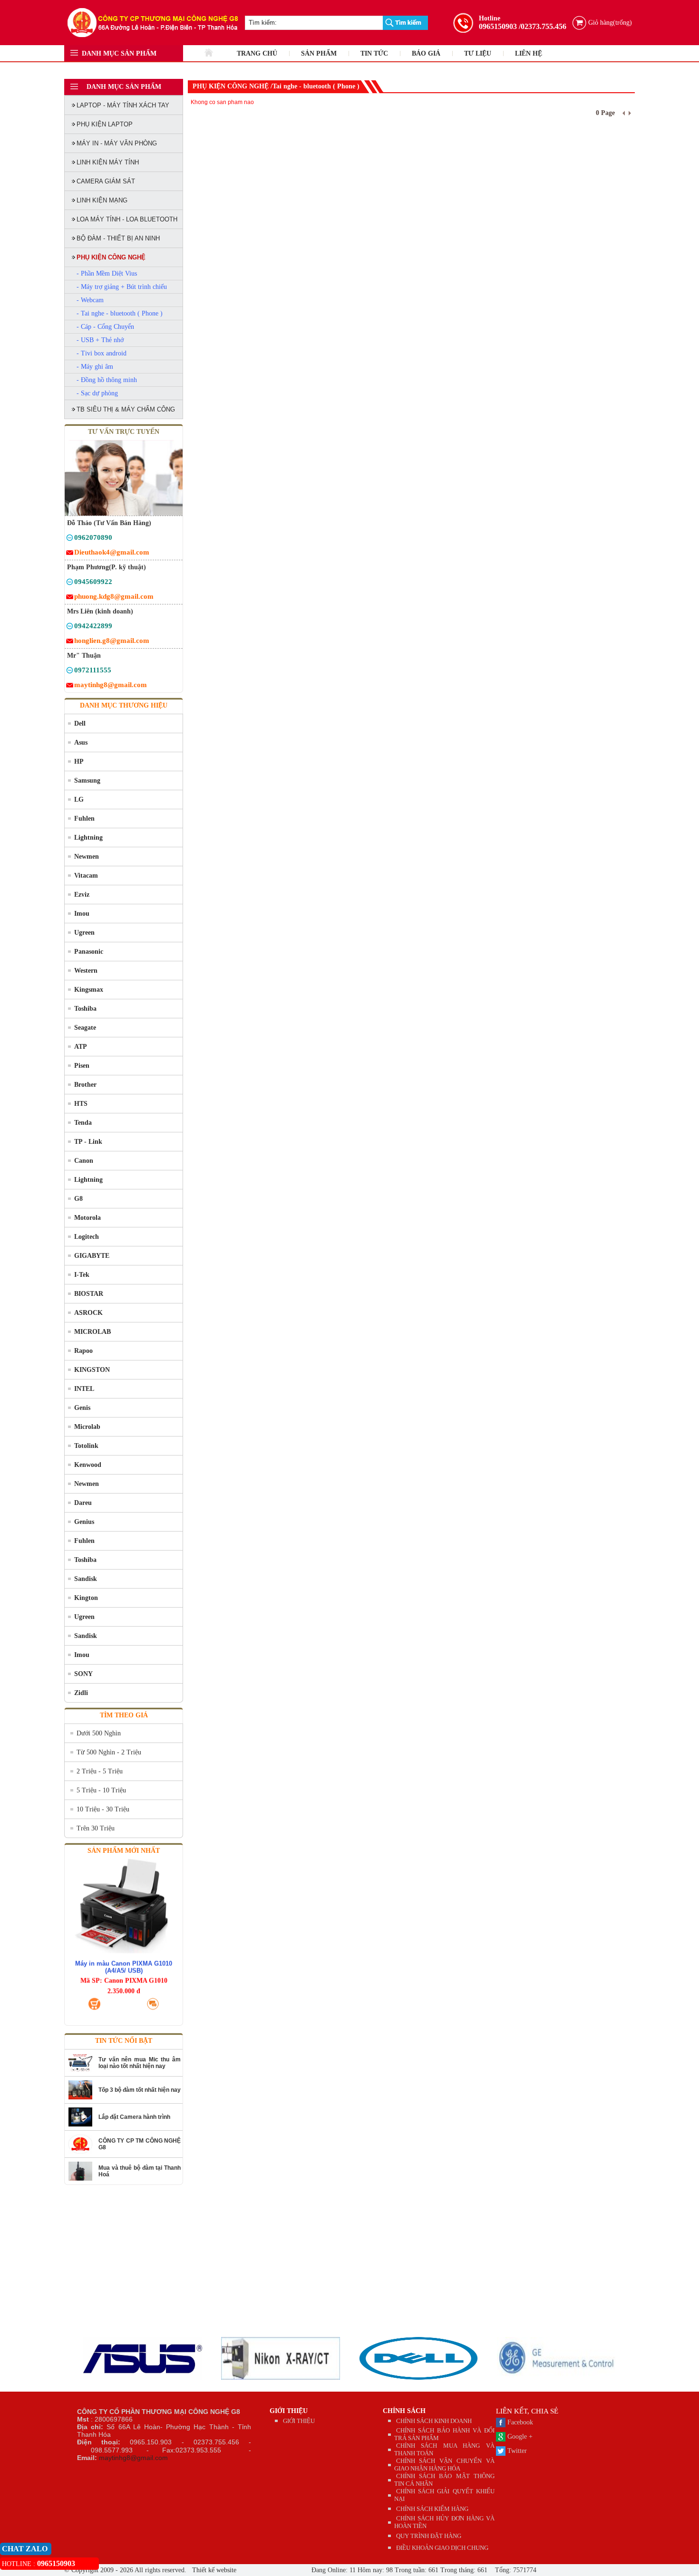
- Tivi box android (102, 353)
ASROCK (88, 1313)
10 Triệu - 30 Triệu (103, 1809)
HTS (81, 1104)
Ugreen (84, 933)
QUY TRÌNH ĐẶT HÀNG (429, 2536)
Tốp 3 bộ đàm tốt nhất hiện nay (140, 2090)
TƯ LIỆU (478, 53)
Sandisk (86, 1579)
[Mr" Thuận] (70, 672)
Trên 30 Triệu (96, 1828)
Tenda (83, 1123)
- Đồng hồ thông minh (107, 380)
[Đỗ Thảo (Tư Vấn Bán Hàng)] (70, 539)
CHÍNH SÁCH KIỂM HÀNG (432, 2509)
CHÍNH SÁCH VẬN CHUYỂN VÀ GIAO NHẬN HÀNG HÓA (445, 2465)
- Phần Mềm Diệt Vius (107, 273)
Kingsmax (89, 990)
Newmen (87, 857)
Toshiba (85, 1009)
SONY (83, 1674)
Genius (84, 1522)
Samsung (87, 780)
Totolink (86, 1446)
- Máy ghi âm (95, 367)
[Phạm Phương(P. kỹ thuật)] (70, 583)
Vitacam (86, 876)
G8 (78, 1199)
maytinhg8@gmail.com (133, 2458)
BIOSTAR (89, 1294)
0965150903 (498, 26)
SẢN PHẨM (319, 53)
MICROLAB (92, 1332)
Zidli (81, 1693)
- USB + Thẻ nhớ (100, 340)
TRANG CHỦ (257, 53)
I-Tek (82, 1275)
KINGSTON (92, 1370)
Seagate (85, 1028)
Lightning (88, 838)
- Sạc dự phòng (97, 393)
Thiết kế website (213, 2570)
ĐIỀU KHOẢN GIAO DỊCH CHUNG (442, 2548)
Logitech (87, 1237)
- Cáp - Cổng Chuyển (105, 327)
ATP (81, 1047)
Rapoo (83, 1351)
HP (79, 761)
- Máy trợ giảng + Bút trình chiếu (122, 287)
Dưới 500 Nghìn (99, 1733)
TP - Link (88, 1142)
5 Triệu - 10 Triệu (101, 1790)
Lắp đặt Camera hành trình (134, 2117)
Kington (86, 1598)
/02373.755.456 (543, 26)
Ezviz (82, 895)
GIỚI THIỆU (289, 2411)
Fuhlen (84, 819)
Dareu (83, 1503)
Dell (80, 723)
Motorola (87, 1218)
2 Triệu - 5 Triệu (100, 1771)
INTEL (84, 1389)
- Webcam (90, 300)
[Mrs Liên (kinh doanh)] (70, 627)
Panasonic (89, 952)
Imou (82, 914)
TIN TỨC (374, 53)
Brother (85, 1085)
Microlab (87, 1427)
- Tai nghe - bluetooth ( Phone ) (120, 313)
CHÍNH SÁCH (404, 2411)
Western (86, 971)
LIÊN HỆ (529, 53)
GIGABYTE (92, 1256)
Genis (82, 1408)
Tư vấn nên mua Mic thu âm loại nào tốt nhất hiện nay (140, 2063)
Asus (81, 742)
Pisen (82, 1066)
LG (79, 800)
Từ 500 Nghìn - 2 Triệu (109, 1752)
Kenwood (88, 1465)
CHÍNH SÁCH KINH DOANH (434, 2421)
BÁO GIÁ (426, 53)
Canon (84, 1161)
